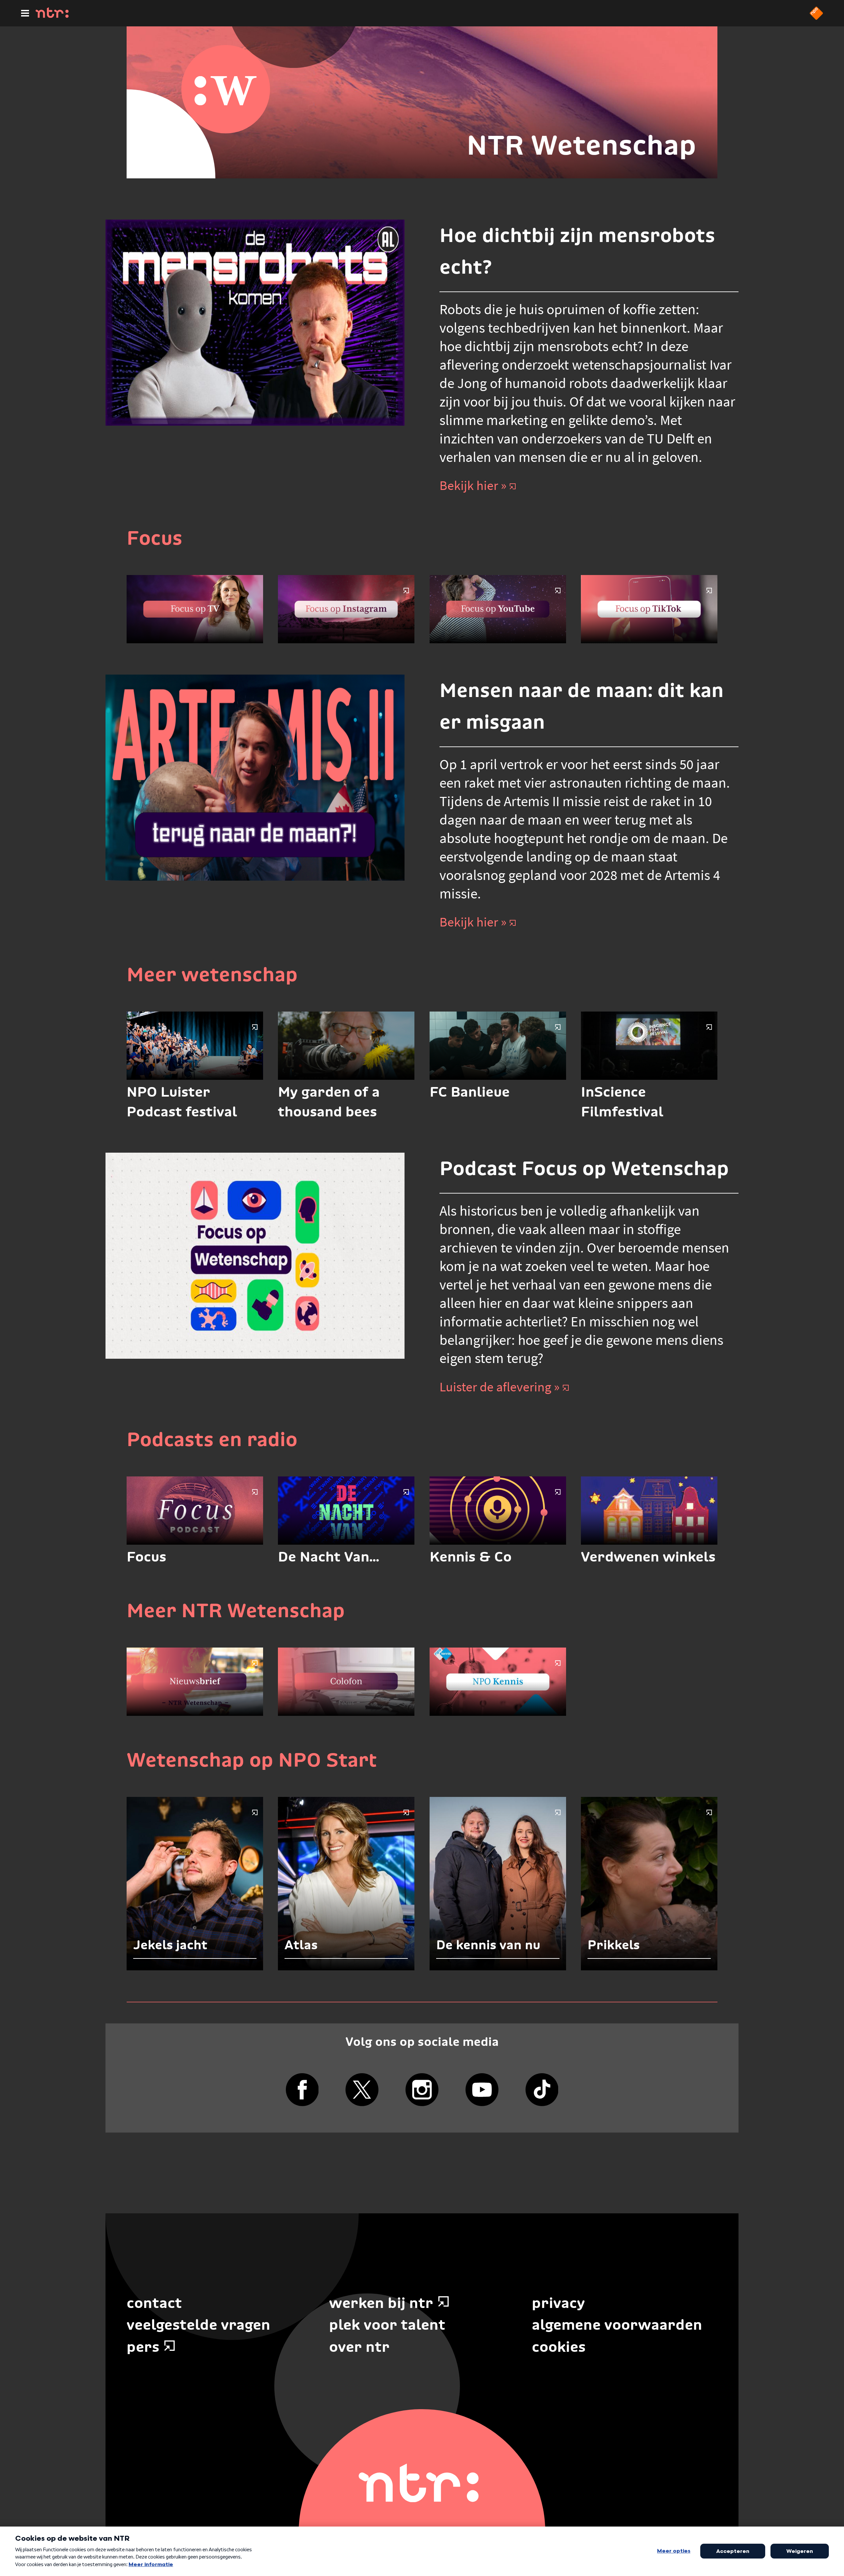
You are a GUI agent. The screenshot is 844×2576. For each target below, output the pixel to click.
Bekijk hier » (473, 485)
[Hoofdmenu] (25, 13)
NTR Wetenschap (581, 145)
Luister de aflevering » (499, 1387)
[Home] (52, 16)
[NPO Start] (816, 18)
